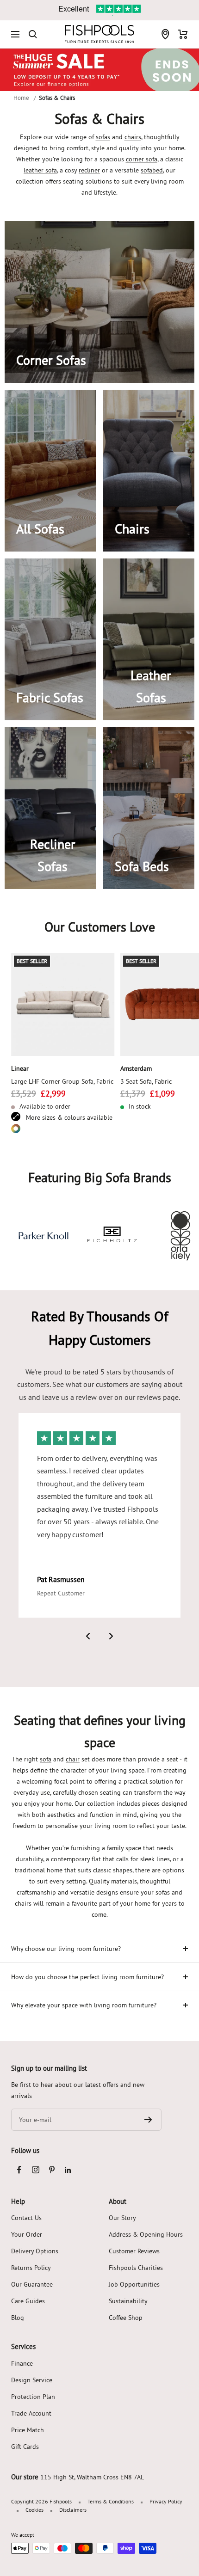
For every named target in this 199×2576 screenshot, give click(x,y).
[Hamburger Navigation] (15, 34)
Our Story (122, 2218)
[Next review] (111, 1636)
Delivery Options (35, 2251)
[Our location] (165, 34)
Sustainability (128, 2301)
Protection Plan (33, 2397)
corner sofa (142, 159)
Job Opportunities (134, 2284)
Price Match (28, 2430)
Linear (20, 1068)
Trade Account (31, 2413)
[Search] (33, 34)
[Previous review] (88, 1636)
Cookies (34, 2510)
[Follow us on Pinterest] (52, 2170)
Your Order (27, 2234)
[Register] (148, 2120)
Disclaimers (73, 2510)
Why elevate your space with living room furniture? (84, 2005)
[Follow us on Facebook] (19, 2170)
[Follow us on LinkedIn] (68, 2170)
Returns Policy (31, 2268)
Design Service (32, 2380)
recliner (89, 170)
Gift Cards (25, 2447)
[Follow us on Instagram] (35, 2170)
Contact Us (26, 2218)
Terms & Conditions (111, 2501)
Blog (18, 2318)
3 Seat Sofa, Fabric (146, 1081)
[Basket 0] (183, 34)
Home (21, 98)
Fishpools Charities (136, 2268)
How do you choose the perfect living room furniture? (87, 1977)
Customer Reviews (134, 2251)
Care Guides (28, 2301)
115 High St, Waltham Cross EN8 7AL (92, 2477)
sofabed (152, 170)
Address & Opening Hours (146, 2234)
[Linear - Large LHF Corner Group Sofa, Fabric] (63, 1005)
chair (73, 1759)
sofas (103, 137)
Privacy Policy (166, 2501)
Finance (22, 2363)
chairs (133, 137)
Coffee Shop (126, 2318)
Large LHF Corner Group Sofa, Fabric (62, 1081)
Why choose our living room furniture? (66, 1949)
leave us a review (69, 1397)
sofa (46, 1759)
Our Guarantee (32, 2284)
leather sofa (40, 170)
